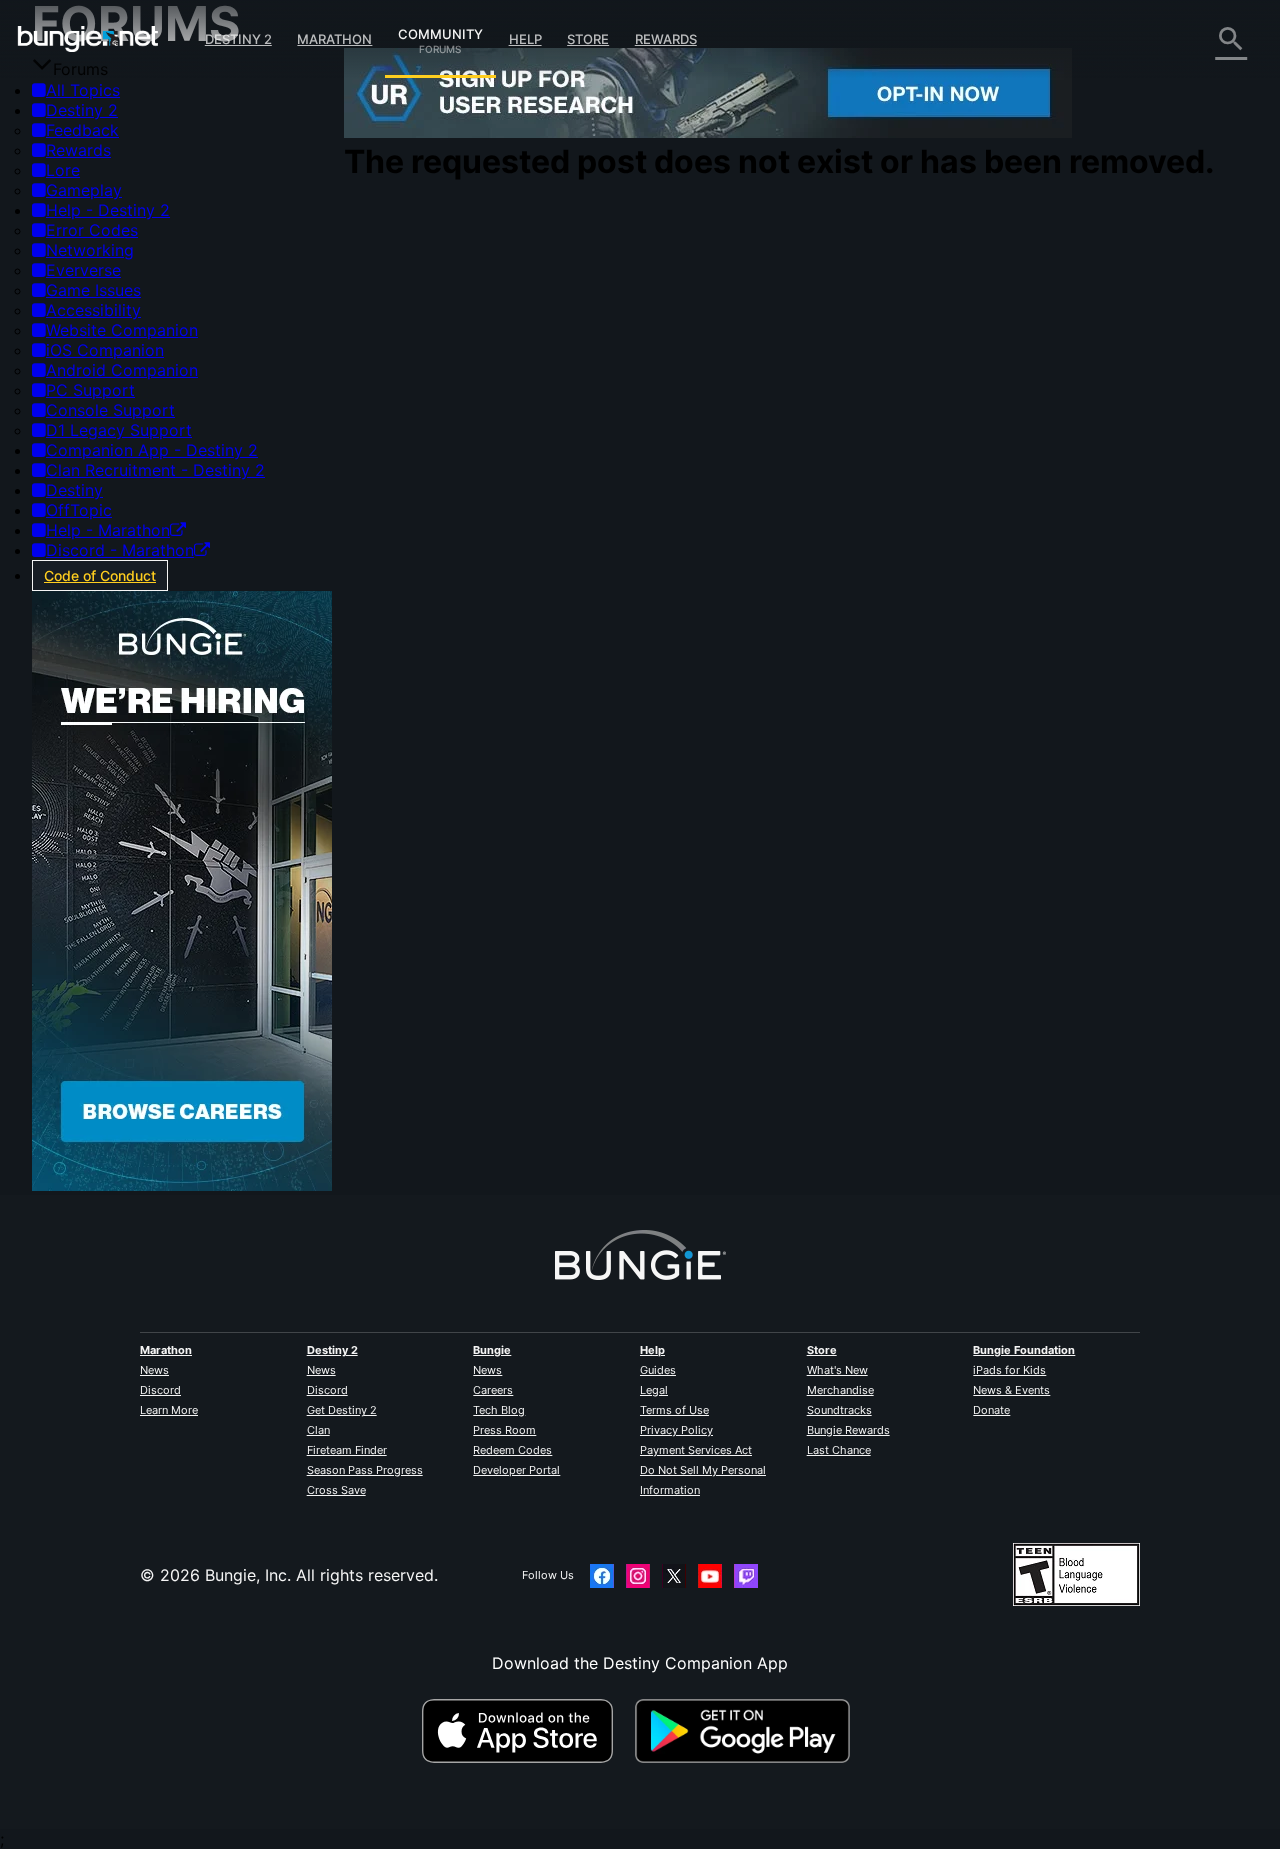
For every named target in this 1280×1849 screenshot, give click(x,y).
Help (525, 39)
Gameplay (84, 190)
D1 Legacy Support (119, 430)
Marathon (334, 39)
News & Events (1011, 1390)
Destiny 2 (238, 39)
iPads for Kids (1009, 1370)
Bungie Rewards (848, 1430)
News (154, 1370)
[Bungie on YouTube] (710, 1576)
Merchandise (840, 1390)
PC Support (90, 390)
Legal (654, 1390)
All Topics (83, 90)
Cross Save (336, 1490)
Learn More (169, 1410)
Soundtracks (839, 1410)
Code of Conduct (100, 575)
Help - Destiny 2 (108, 210)
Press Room (504, 1430)
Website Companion (122, 330)
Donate (991, 1410)
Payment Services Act (696, 1450)
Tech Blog (499, 1410)
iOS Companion (105, 350)
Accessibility (93, 310)
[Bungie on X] (674, 1576)
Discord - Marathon (120, 550)
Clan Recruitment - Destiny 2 (155, 470)
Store (588, 39)
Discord (160, 1390)
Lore (63, 170)
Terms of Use (674, 1410)
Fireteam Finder (347, 1450)
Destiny (88, 39)
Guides (658, 1370)
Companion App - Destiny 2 (152, 450)
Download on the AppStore (526, 1731)
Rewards (666, 39)
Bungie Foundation (1024, 1350)
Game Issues (93, 290)
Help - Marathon (108, 530)
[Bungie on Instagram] (638, 1576)
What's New (837, 1370)
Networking (90, 250)
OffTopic (79, 510)
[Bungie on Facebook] (602, 1576)
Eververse (83, 270)
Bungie (492, 1350)
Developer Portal (516, 1470)
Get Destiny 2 (342, 1410)
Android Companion (122, 370)
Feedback (82, 130)
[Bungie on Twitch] (746, 1576)
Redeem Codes (512, 1450)
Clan (318, 1430)
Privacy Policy (676, 1430)
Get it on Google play (747, 1731)
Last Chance (839, 1450)
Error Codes (92, 230)
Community (440, 31)
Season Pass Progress (365, 1470)
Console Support (110, 410)
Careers (493, 1390)
